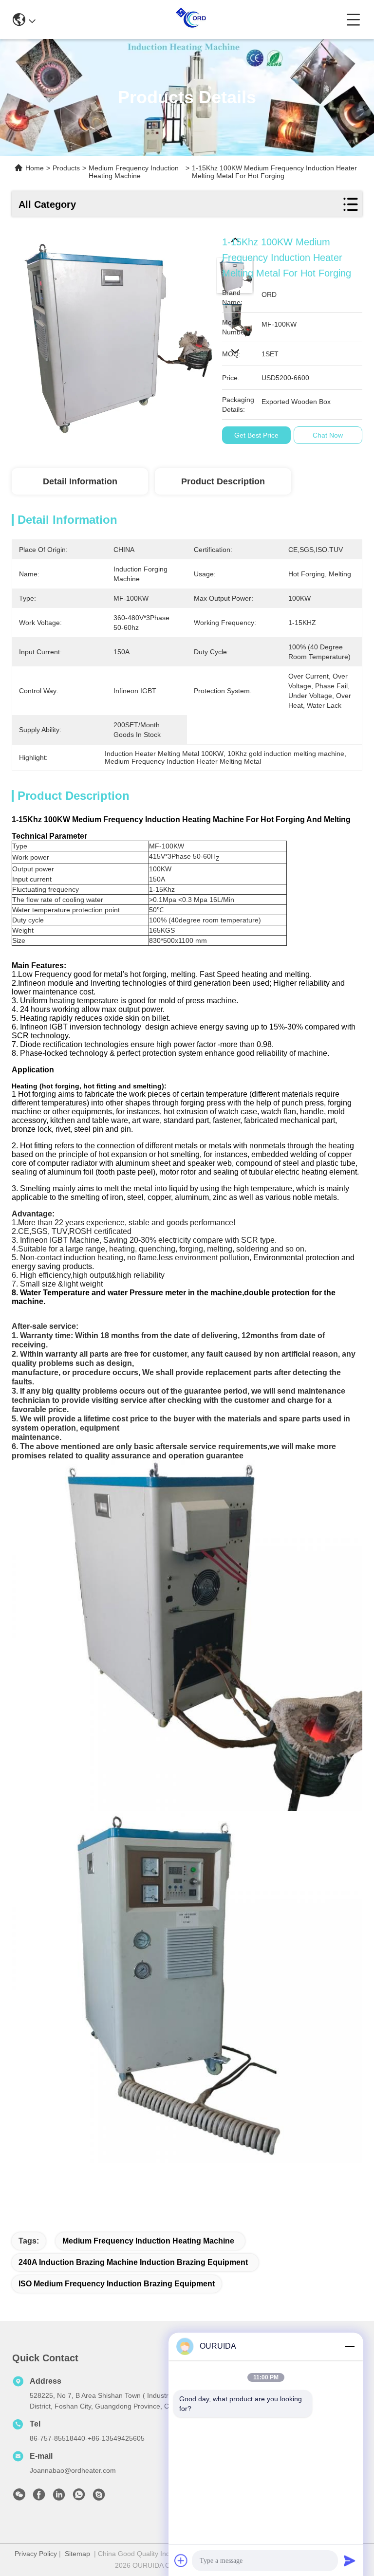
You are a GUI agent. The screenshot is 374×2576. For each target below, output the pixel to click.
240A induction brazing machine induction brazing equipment (133, 2262)
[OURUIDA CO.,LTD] (191, 19)
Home (35, 168)
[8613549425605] (79, 2497)
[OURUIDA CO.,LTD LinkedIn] (59, 2497)
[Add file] (181, 2560)
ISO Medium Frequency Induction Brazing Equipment (117, 2284)
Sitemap (77, 2554)
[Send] (350, 2560)
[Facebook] (39, 2497)
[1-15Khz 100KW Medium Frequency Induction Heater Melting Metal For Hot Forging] (112, 334)
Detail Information (80, 481)
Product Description (223, 481)
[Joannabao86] (99, 2497)
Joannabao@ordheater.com (73, 2470)
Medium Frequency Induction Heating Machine (134, 172)
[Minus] (350, 2346)
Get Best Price (256, 435)
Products (66, 168)
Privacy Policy (36, 2554)
